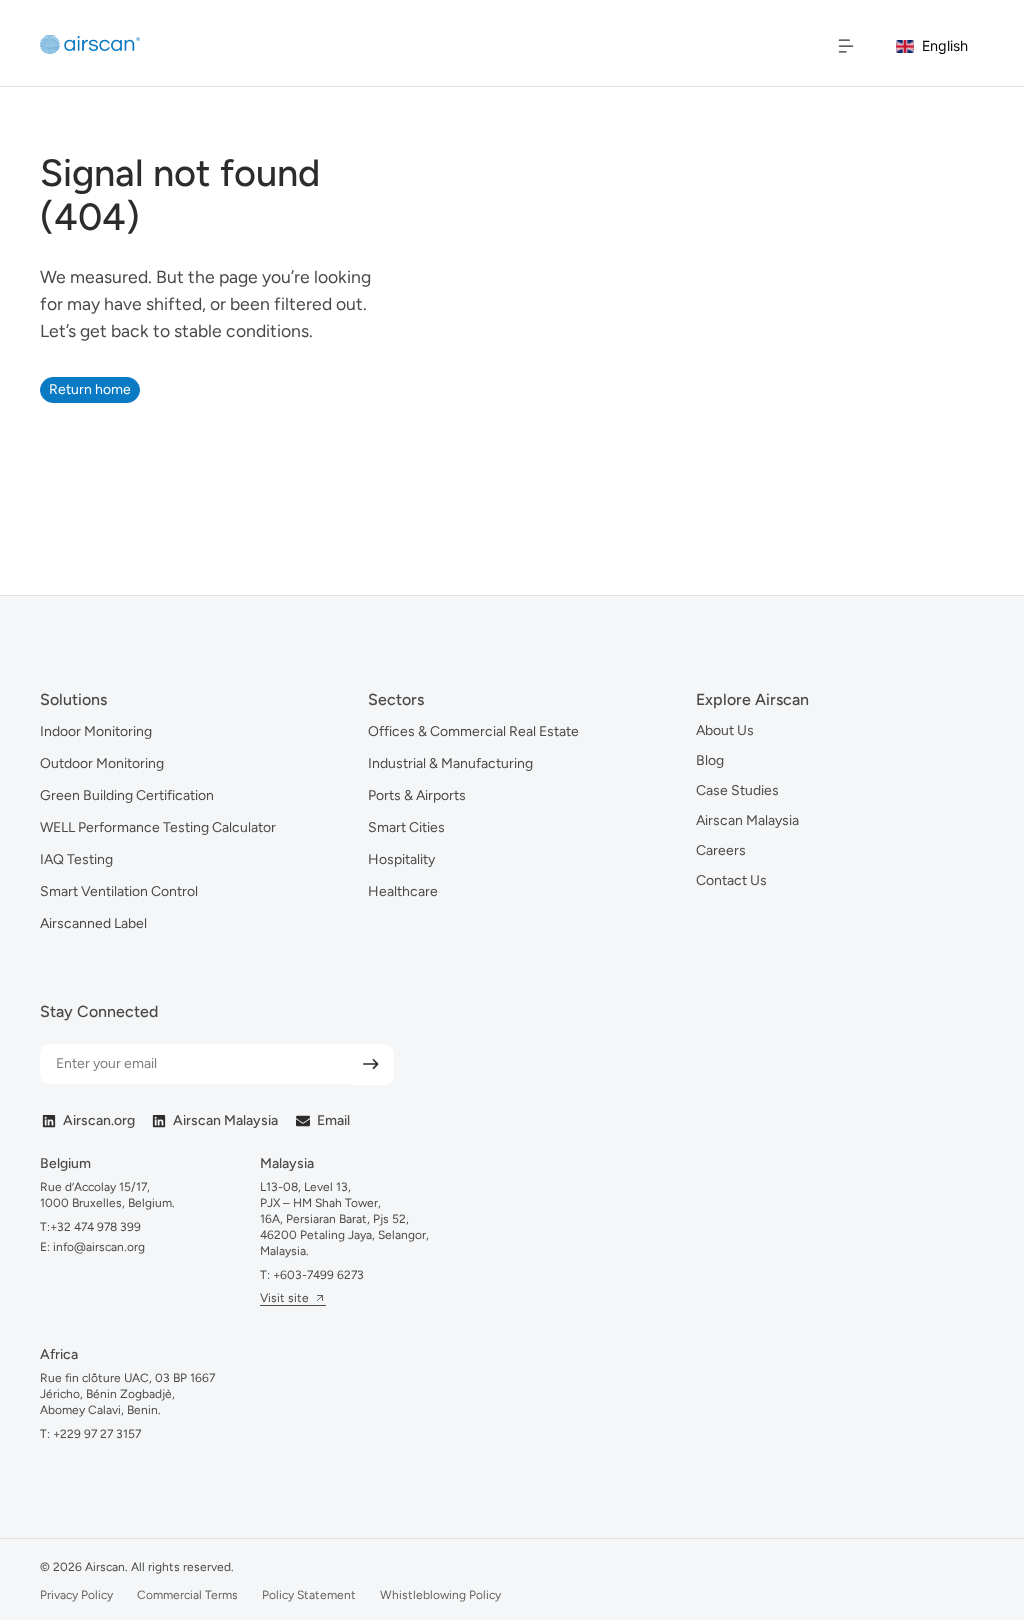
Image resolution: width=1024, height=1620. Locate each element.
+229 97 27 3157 (97, 1434)
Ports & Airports (417, 795)
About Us (725, 730)
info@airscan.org (97, 1247)
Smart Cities (406, 827)
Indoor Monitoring (96, 731)
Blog (710, 760)
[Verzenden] (371, 1064)
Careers (721, 850)
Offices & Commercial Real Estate (473, 731)
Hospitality (401, 859)
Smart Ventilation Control (119, 891)
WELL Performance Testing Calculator (158, 827)
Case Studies (737, 790)
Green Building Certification (127, 795)
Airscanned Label (93, 923)
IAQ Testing (76, 859)
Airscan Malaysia (747, 820)
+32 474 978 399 (95, 1227)
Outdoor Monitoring (102, 763)
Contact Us (731, 880)
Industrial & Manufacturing (450, 763)
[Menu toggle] (846, 46)
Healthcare (403, 891)
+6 (318, 1275)
